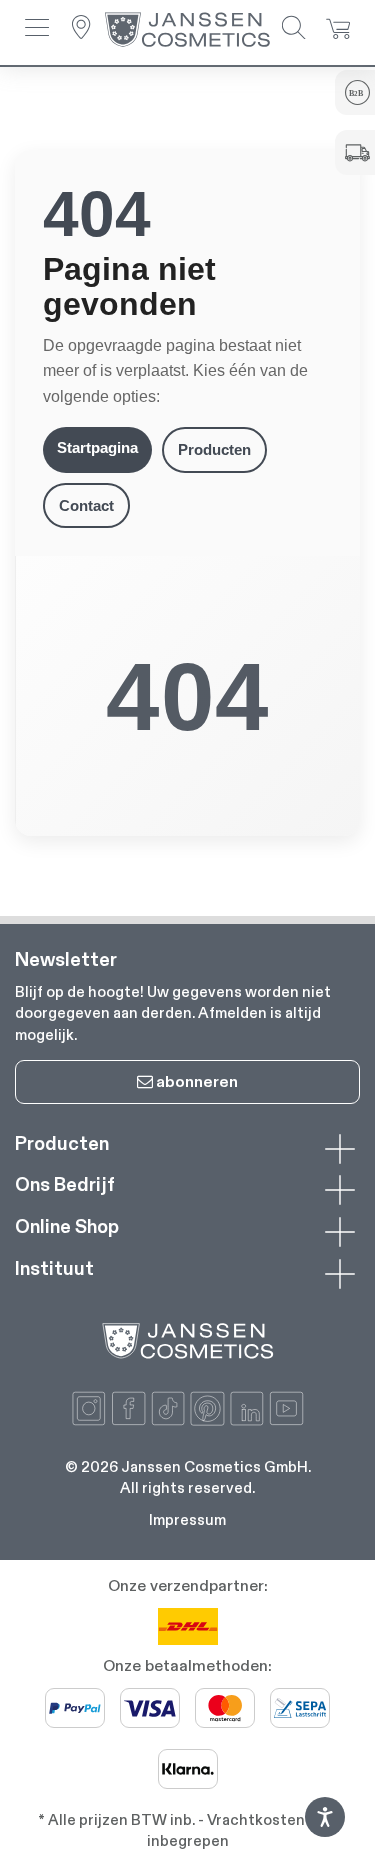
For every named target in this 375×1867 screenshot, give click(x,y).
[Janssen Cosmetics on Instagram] (89, 1408)
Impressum (187, 1519)
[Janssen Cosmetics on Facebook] (128, 1408)
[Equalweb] (325, 1831)
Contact (86, 505)
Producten (214, 449)
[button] (37, 29)
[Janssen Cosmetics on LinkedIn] (247, 1408)
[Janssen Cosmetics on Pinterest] (207, 1408)
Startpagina (97, 447)
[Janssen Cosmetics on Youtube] (286, 1408)
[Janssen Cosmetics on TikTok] (168, 1408)
